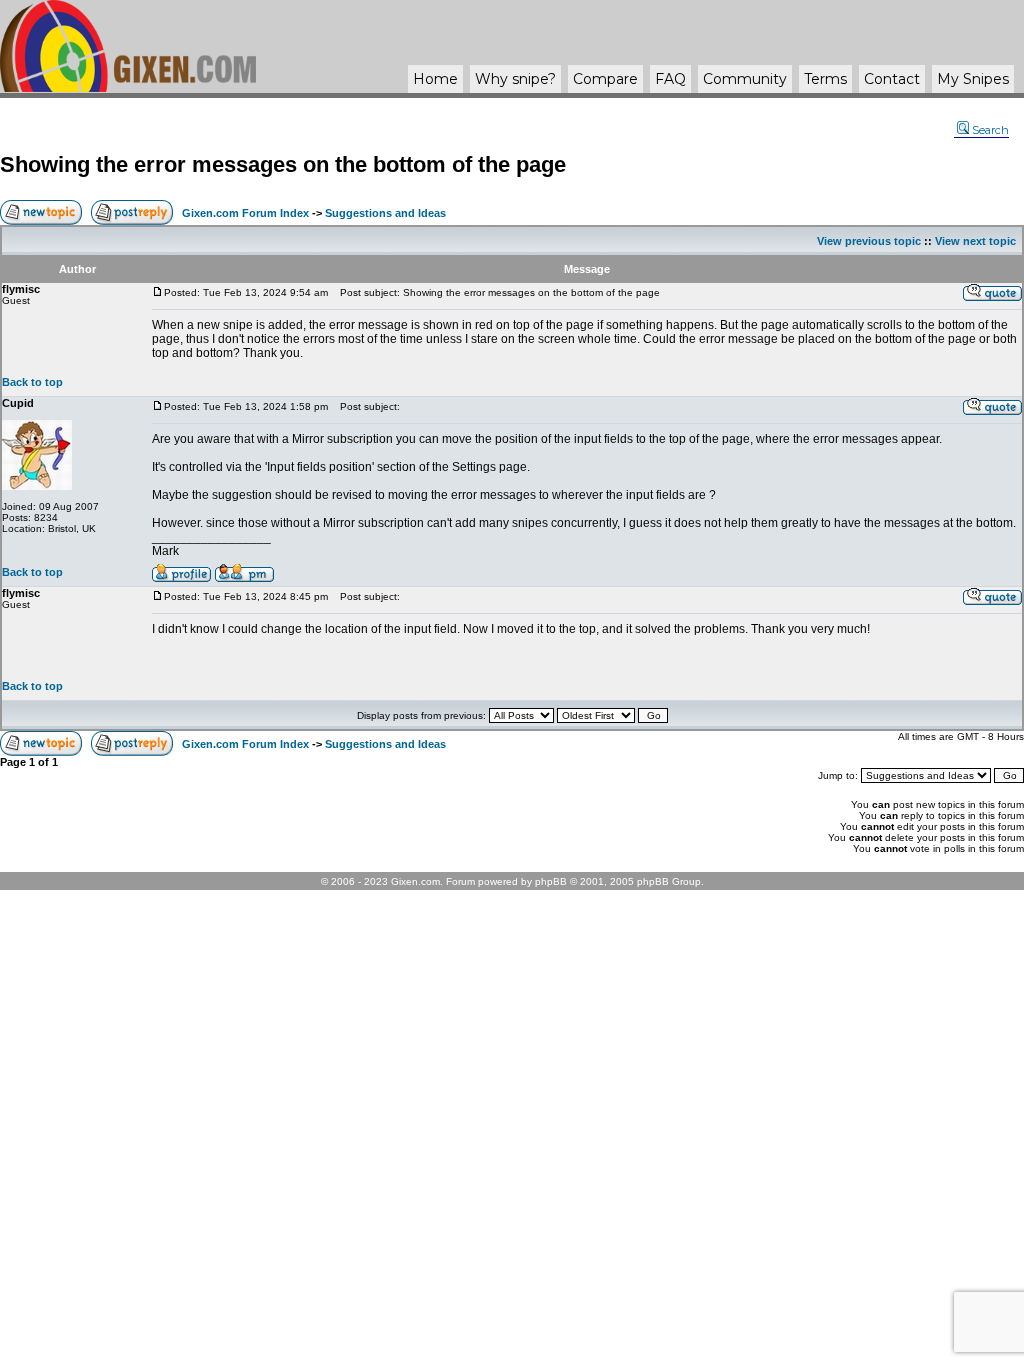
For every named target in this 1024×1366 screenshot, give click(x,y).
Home (435, 79)
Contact (892, 79)
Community (745, 79)
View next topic (975, 241)
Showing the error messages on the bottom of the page (283, 164)
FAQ (670, 79)
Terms (825, 79)
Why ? (515, 79)
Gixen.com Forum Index (245, 213)
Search (990, 130)
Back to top (32, 382)
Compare (605, 79)
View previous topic (869, 241)
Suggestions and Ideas (385, 213)
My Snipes (973, 79)
